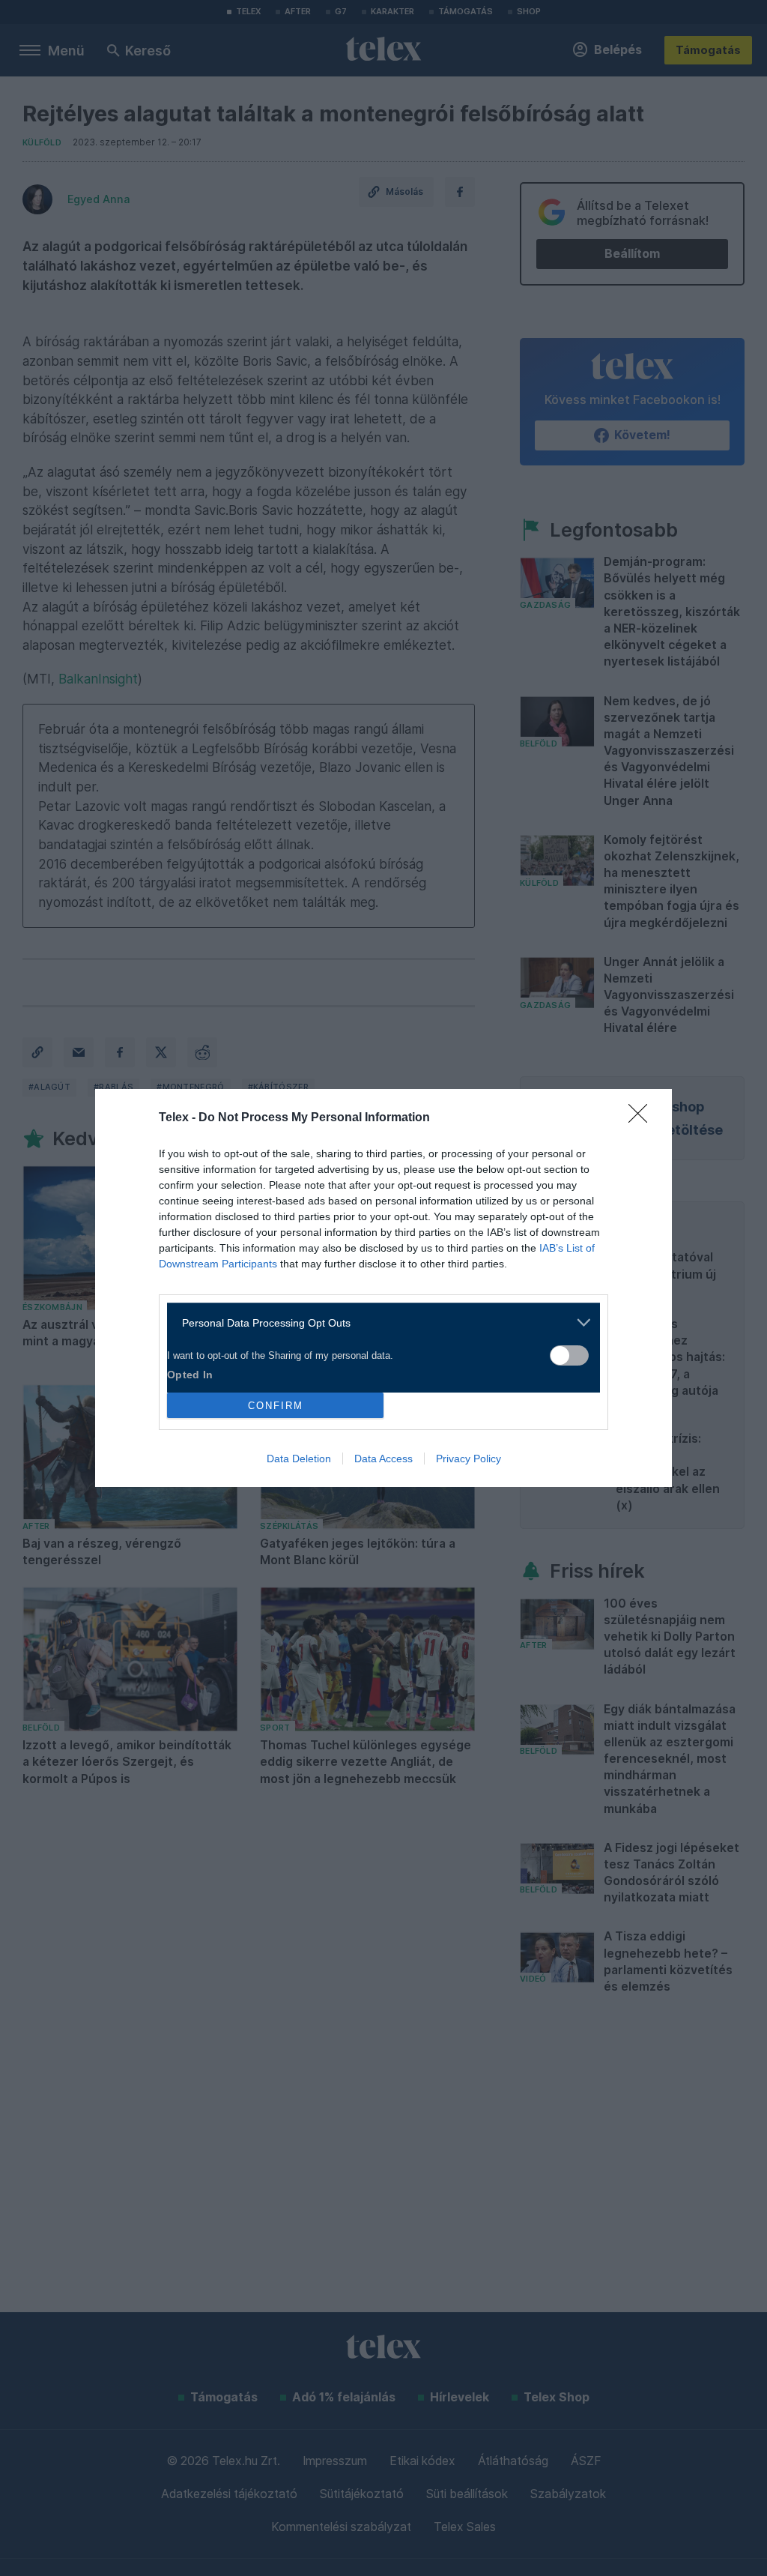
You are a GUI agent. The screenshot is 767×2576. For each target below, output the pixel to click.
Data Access (383, 1459)
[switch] (569, 1355)
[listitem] (378, 1322)
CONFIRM (276, 1406)
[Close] (643, 1118)
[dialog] (383, 1288)
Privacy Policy (469, 1459)
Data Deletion (299, 1459)
